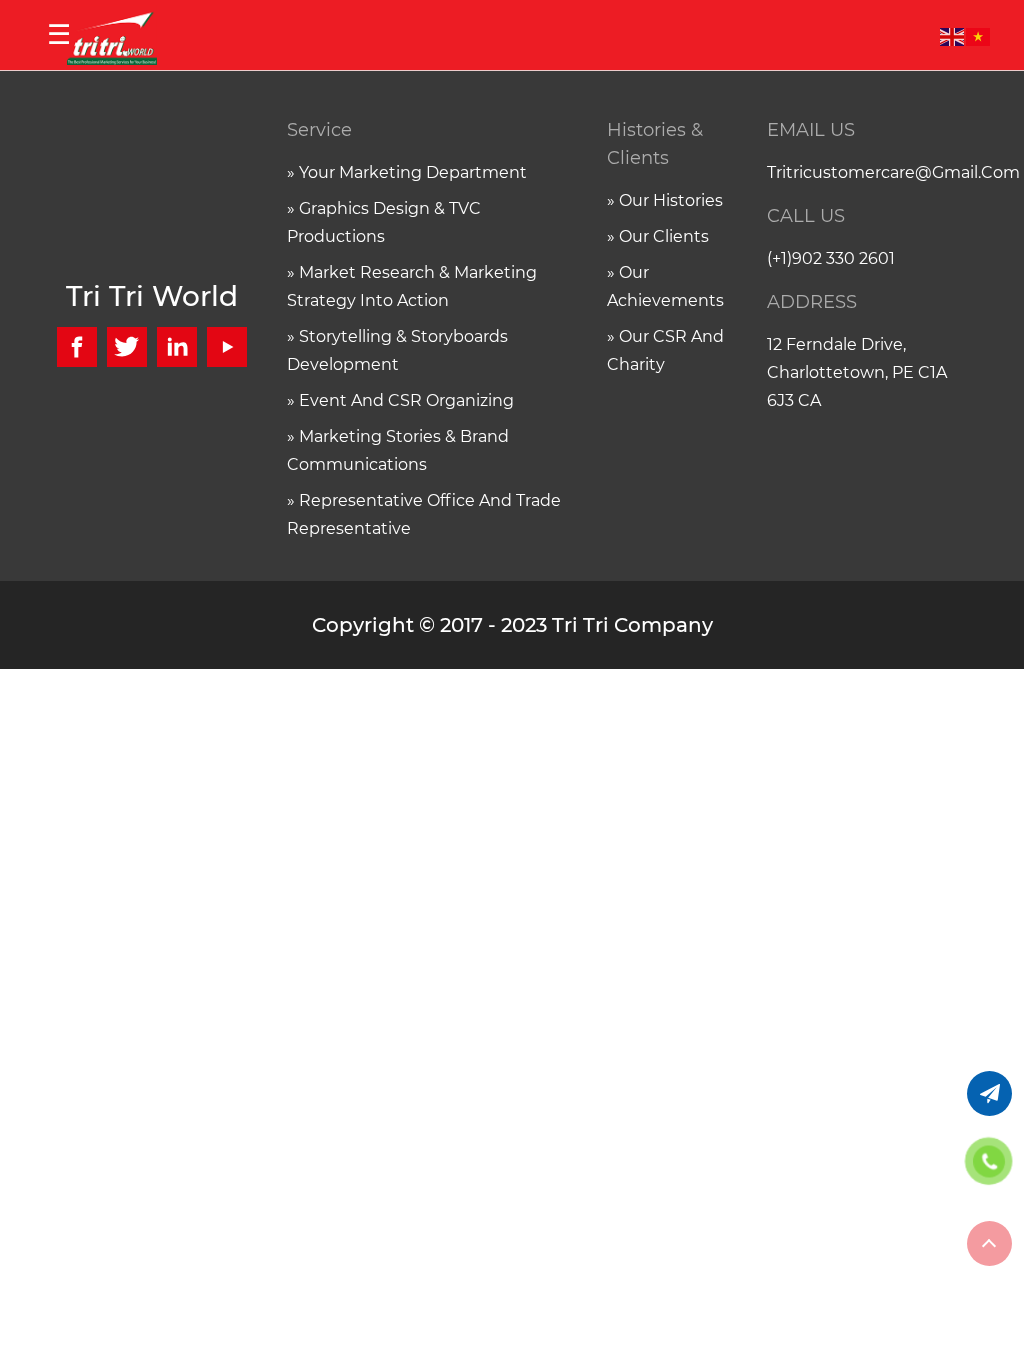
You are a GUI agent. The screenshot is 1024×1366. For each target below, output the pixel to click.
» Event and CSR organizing (400, 400)
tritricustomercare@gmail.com (872, 172)
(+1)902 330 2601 (831, 258)
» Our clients (658, 236)
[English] (953, 35)
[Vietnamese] (979, 35)
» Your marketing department (407, 172)
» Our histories (665, 200)
